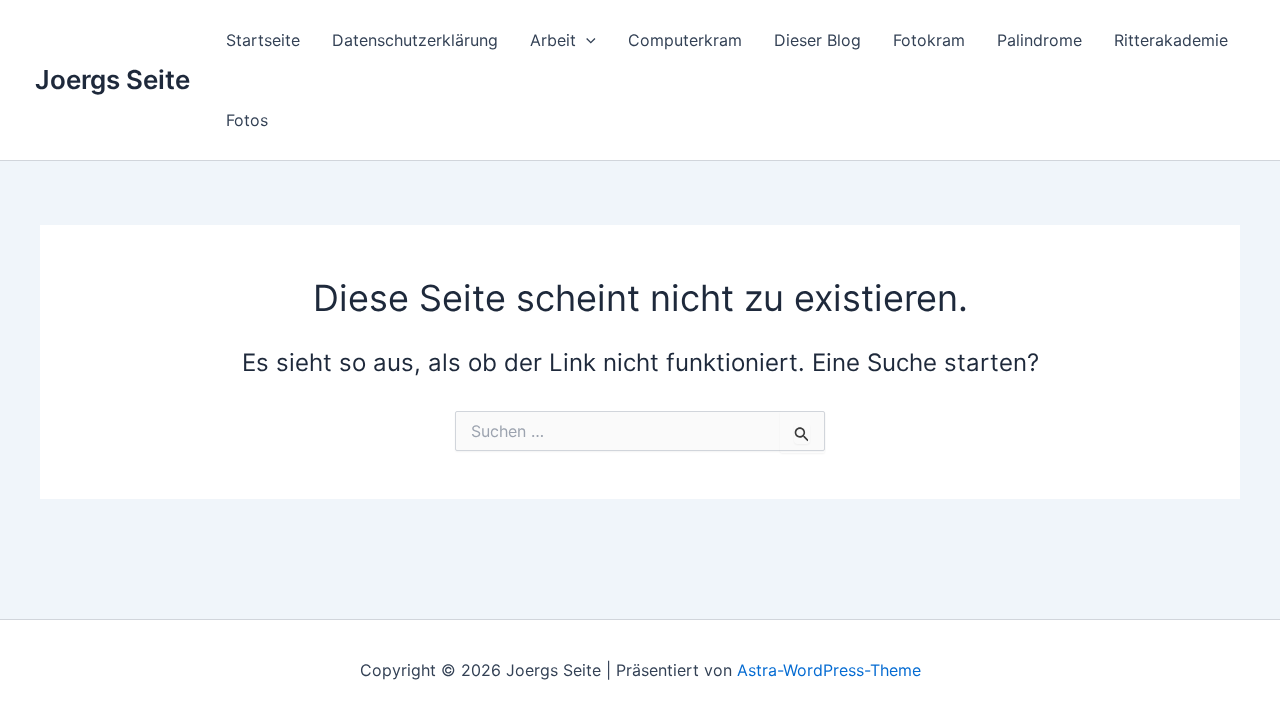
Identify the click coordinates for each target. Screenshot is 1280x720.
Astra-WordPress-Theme (829, 670)
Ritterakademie (1171, 40)
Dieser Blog (817, 40)
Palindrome (1039, 40)
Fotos (247, 120)
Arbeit (553, 40)
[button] (586, 40)
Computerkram (685, 40)
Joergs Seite (112, 79)
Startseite (263, 40)
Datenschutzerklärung (415, 40)
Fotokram (929, 40)
